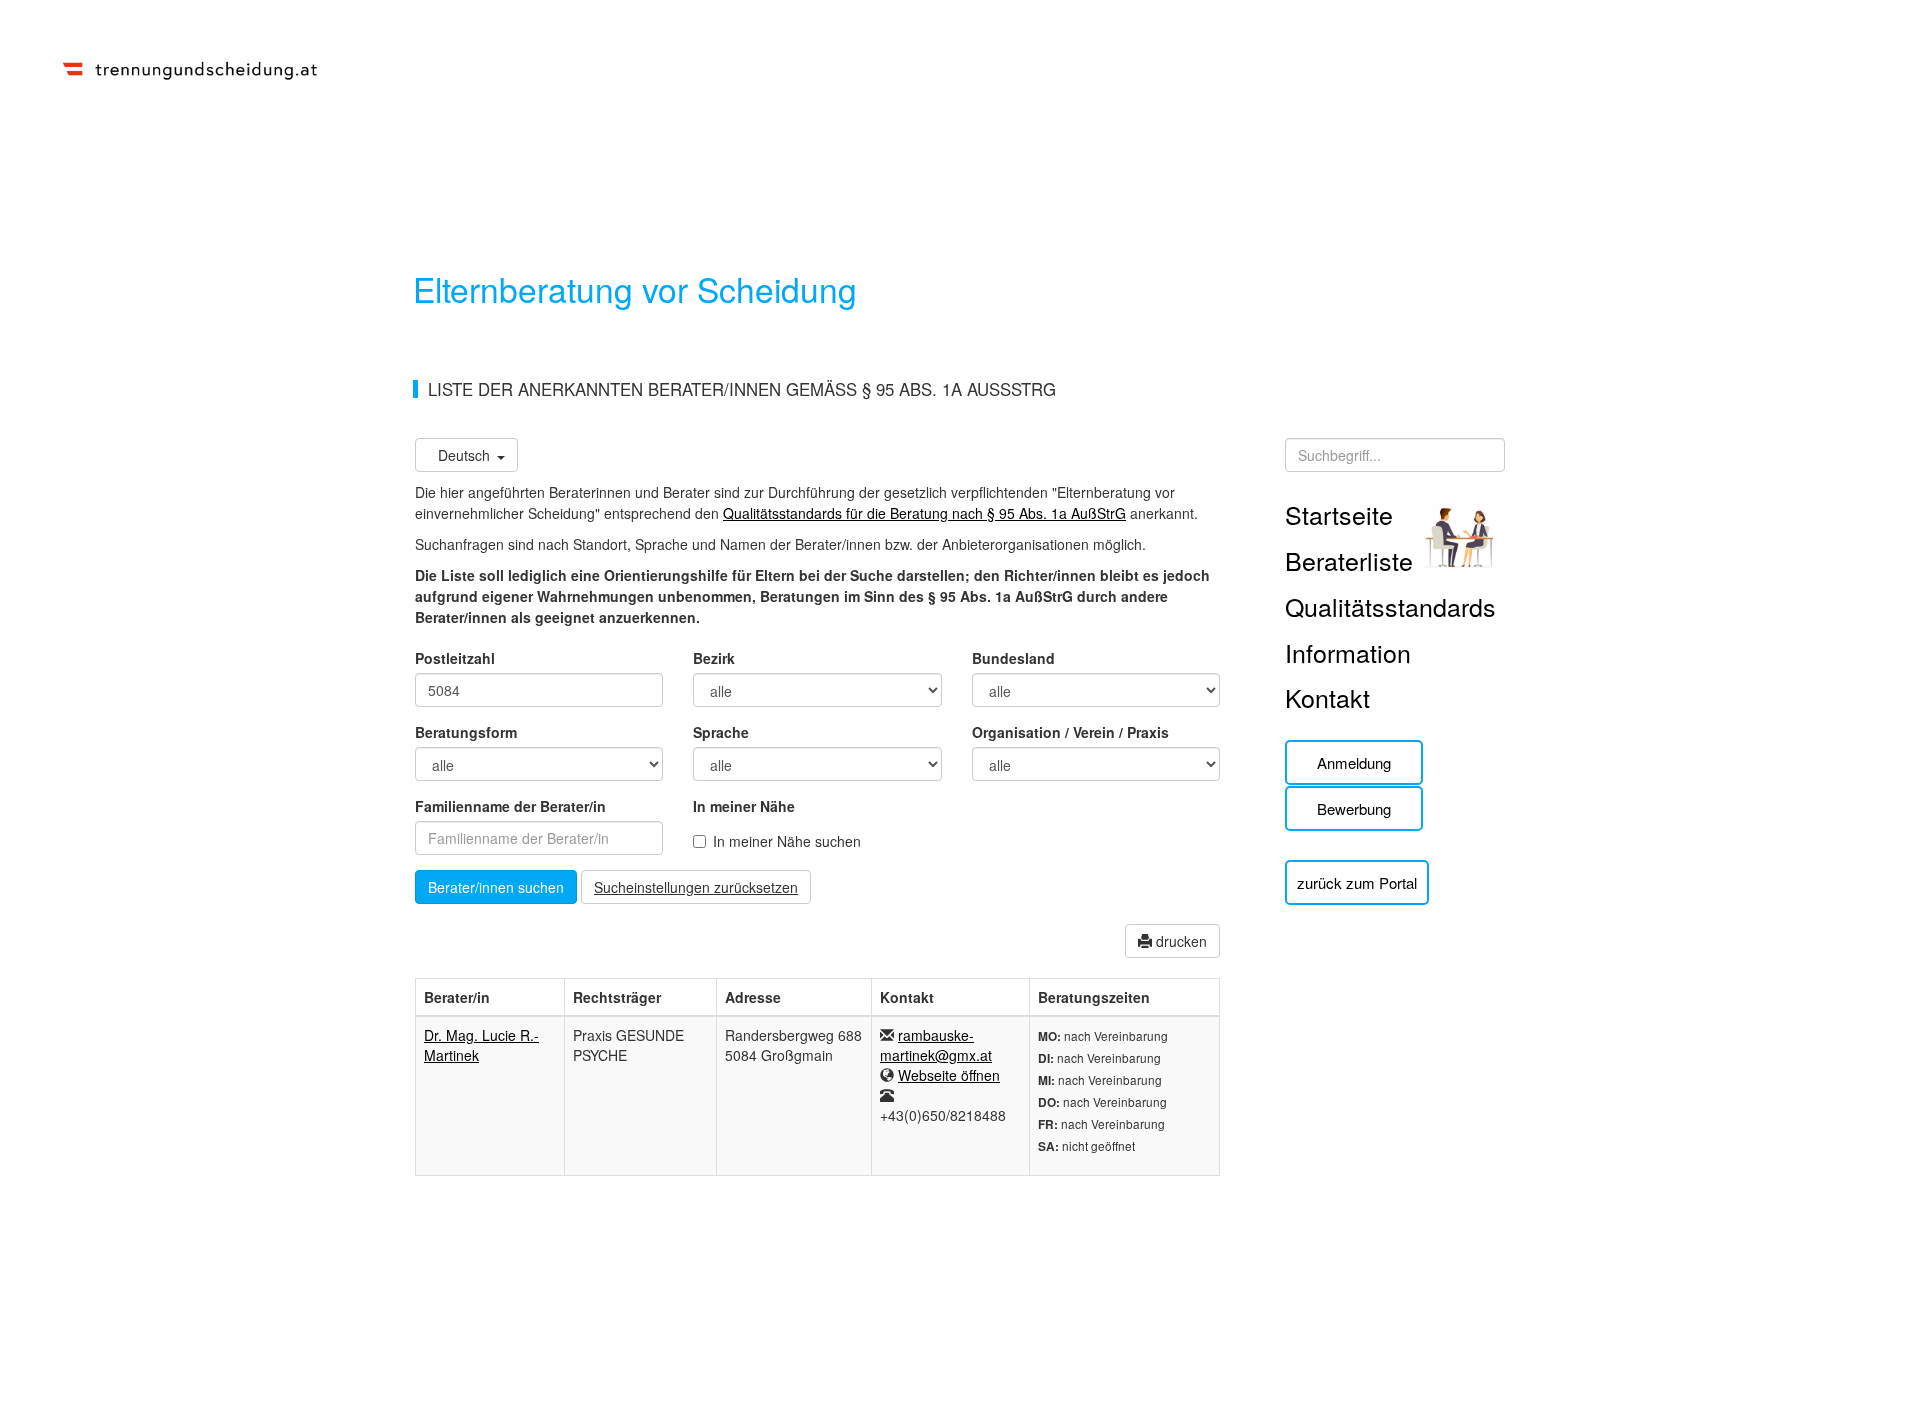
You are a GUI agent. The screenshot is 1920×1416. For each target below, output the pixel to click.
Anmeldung (1354, 762)
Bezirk (714, 658)
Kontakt (1327, 697)
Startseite (1339, 514)
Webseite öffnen (949, 1075)
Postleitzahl (455, 658)
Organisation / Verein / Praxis (1070, 732)
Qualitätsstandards (1390, 606)
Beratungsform (466, 732)
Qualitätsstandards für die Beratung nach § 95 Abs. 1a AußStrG (924, 513)
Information (1348, 652)
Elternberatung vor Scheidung (635, 288)
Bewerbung (1354, 808)
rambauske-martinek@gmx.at (936, 1045)
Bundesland (1013, 658)
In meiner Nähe (744, 806)
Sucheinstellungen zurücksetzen (696, 887)
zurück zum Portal (1357, 882)
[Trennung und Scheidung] (190, 67)
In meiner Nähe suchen (787, 841)
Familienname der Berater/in (510, 806)
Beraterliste (1349, 560)
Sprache (721, 732)
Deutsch (464, 455)
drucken (1179, 941)
